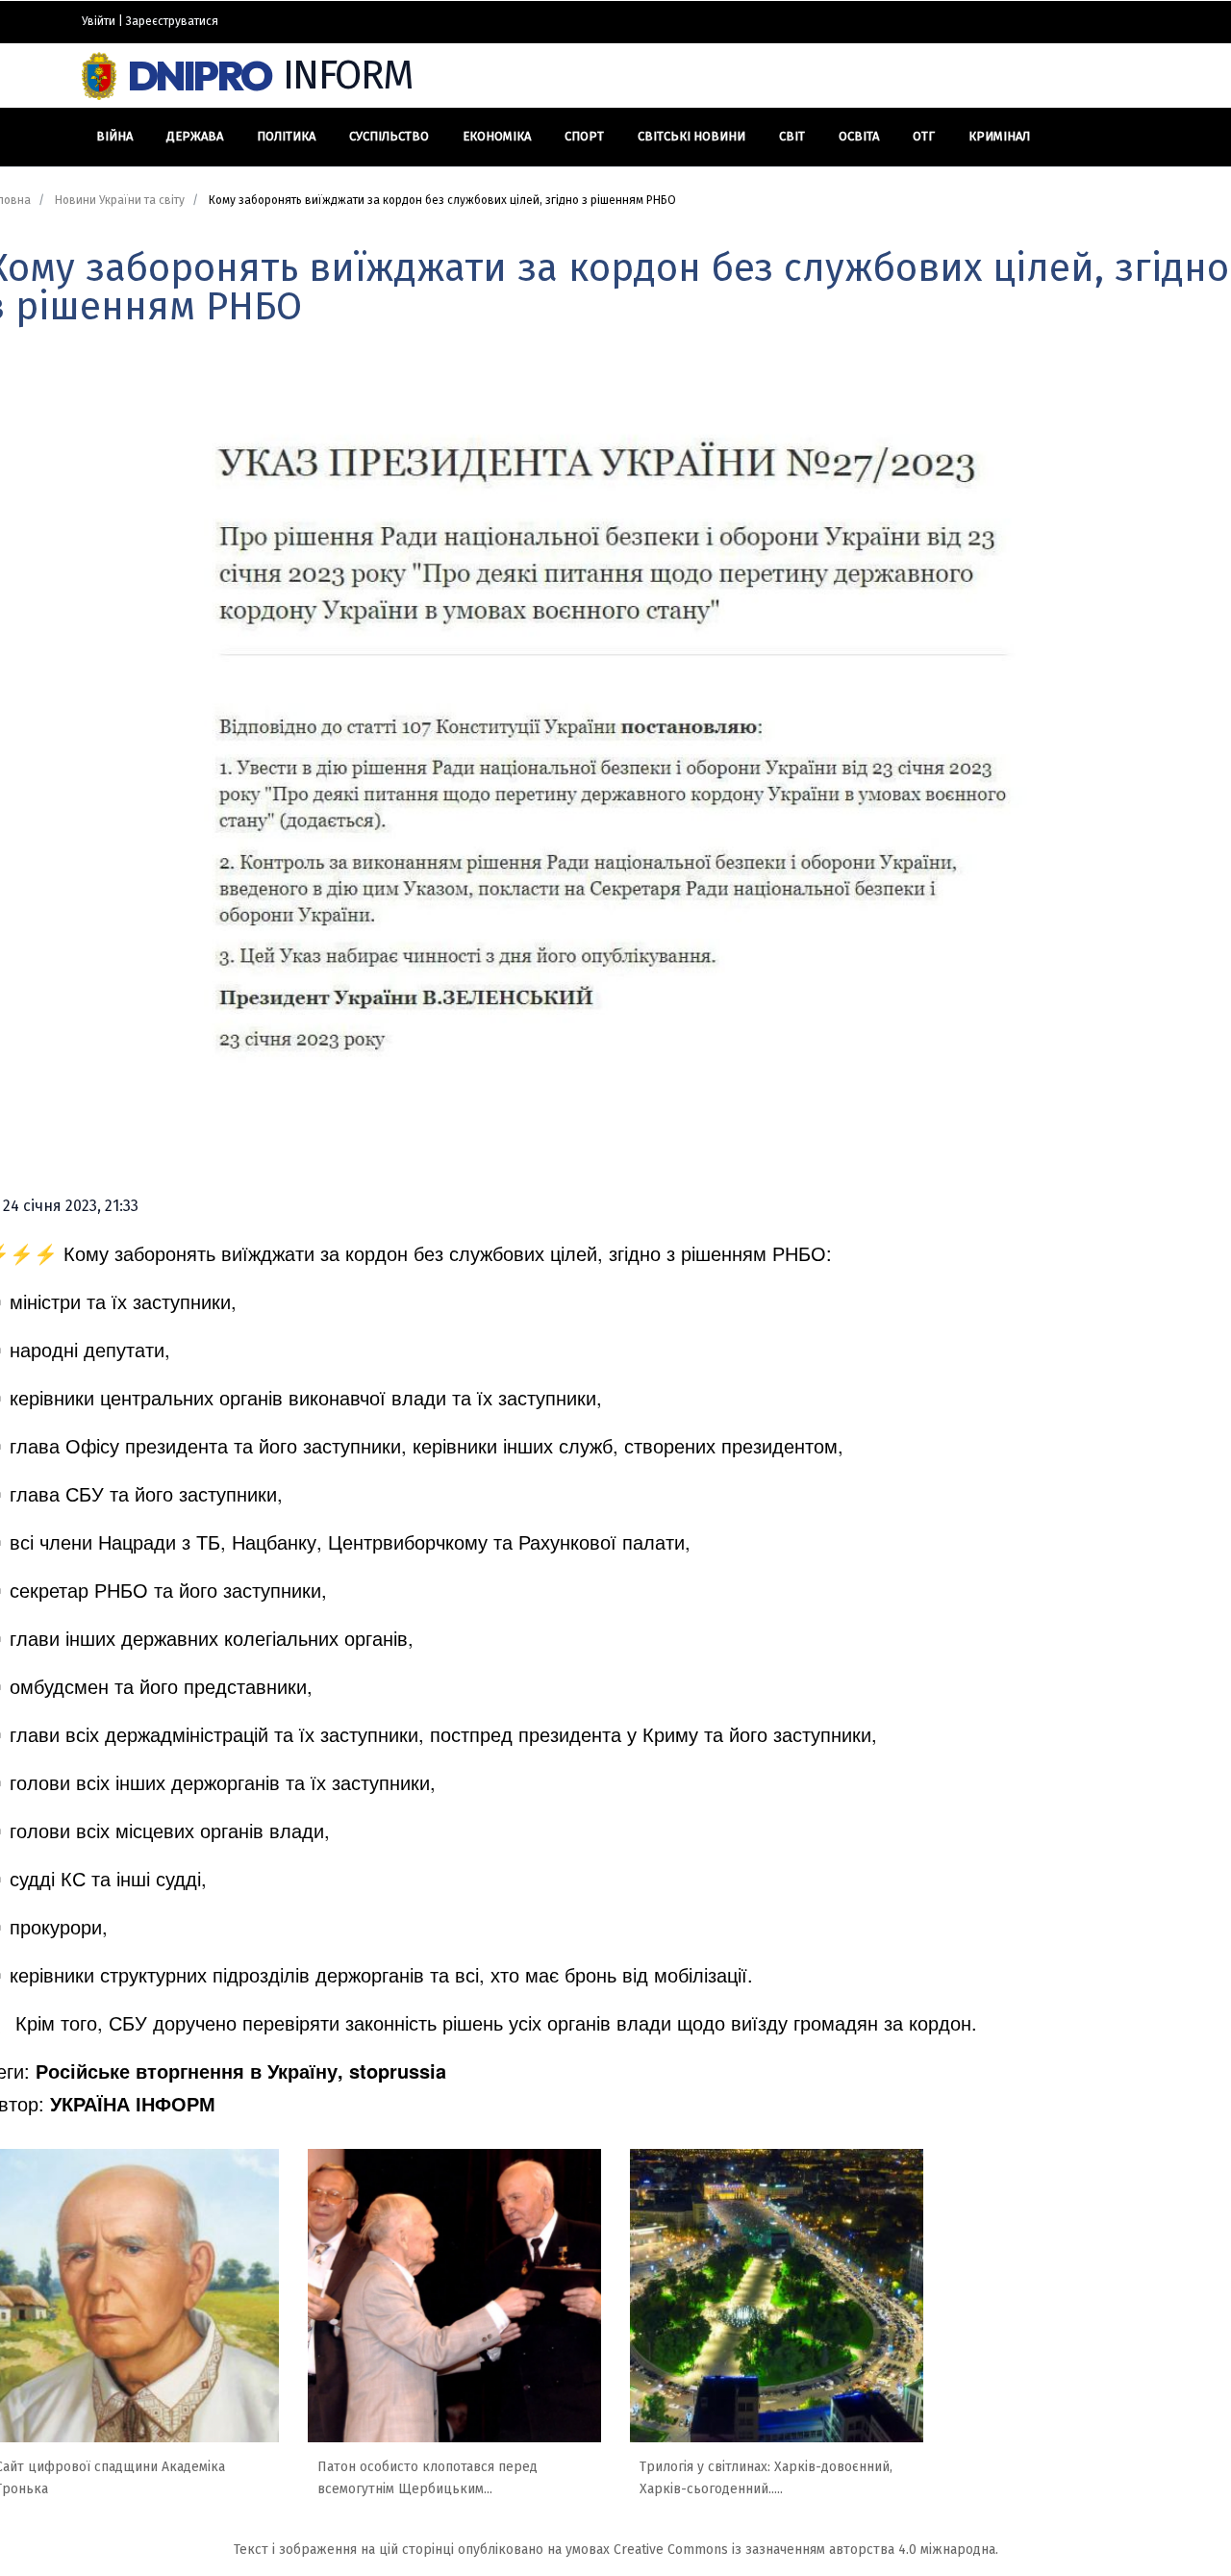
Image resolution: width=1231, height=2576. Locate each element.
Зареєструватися (172, 21)
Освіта (859, 136)
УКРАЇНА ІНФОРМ (133, 2103)
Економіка (497, 136)
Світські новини (691, 136)
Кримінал (999, 136)
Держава (195, 136)
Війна (114, 136)
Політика (286, 136)
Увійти (99, 21)
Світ (792, 136)
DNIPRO (271, 76)
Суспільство (389, 136)
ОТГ (924, 136)
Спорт (584, 136)
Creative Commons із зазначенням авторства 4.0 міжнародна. (806, 2550)
